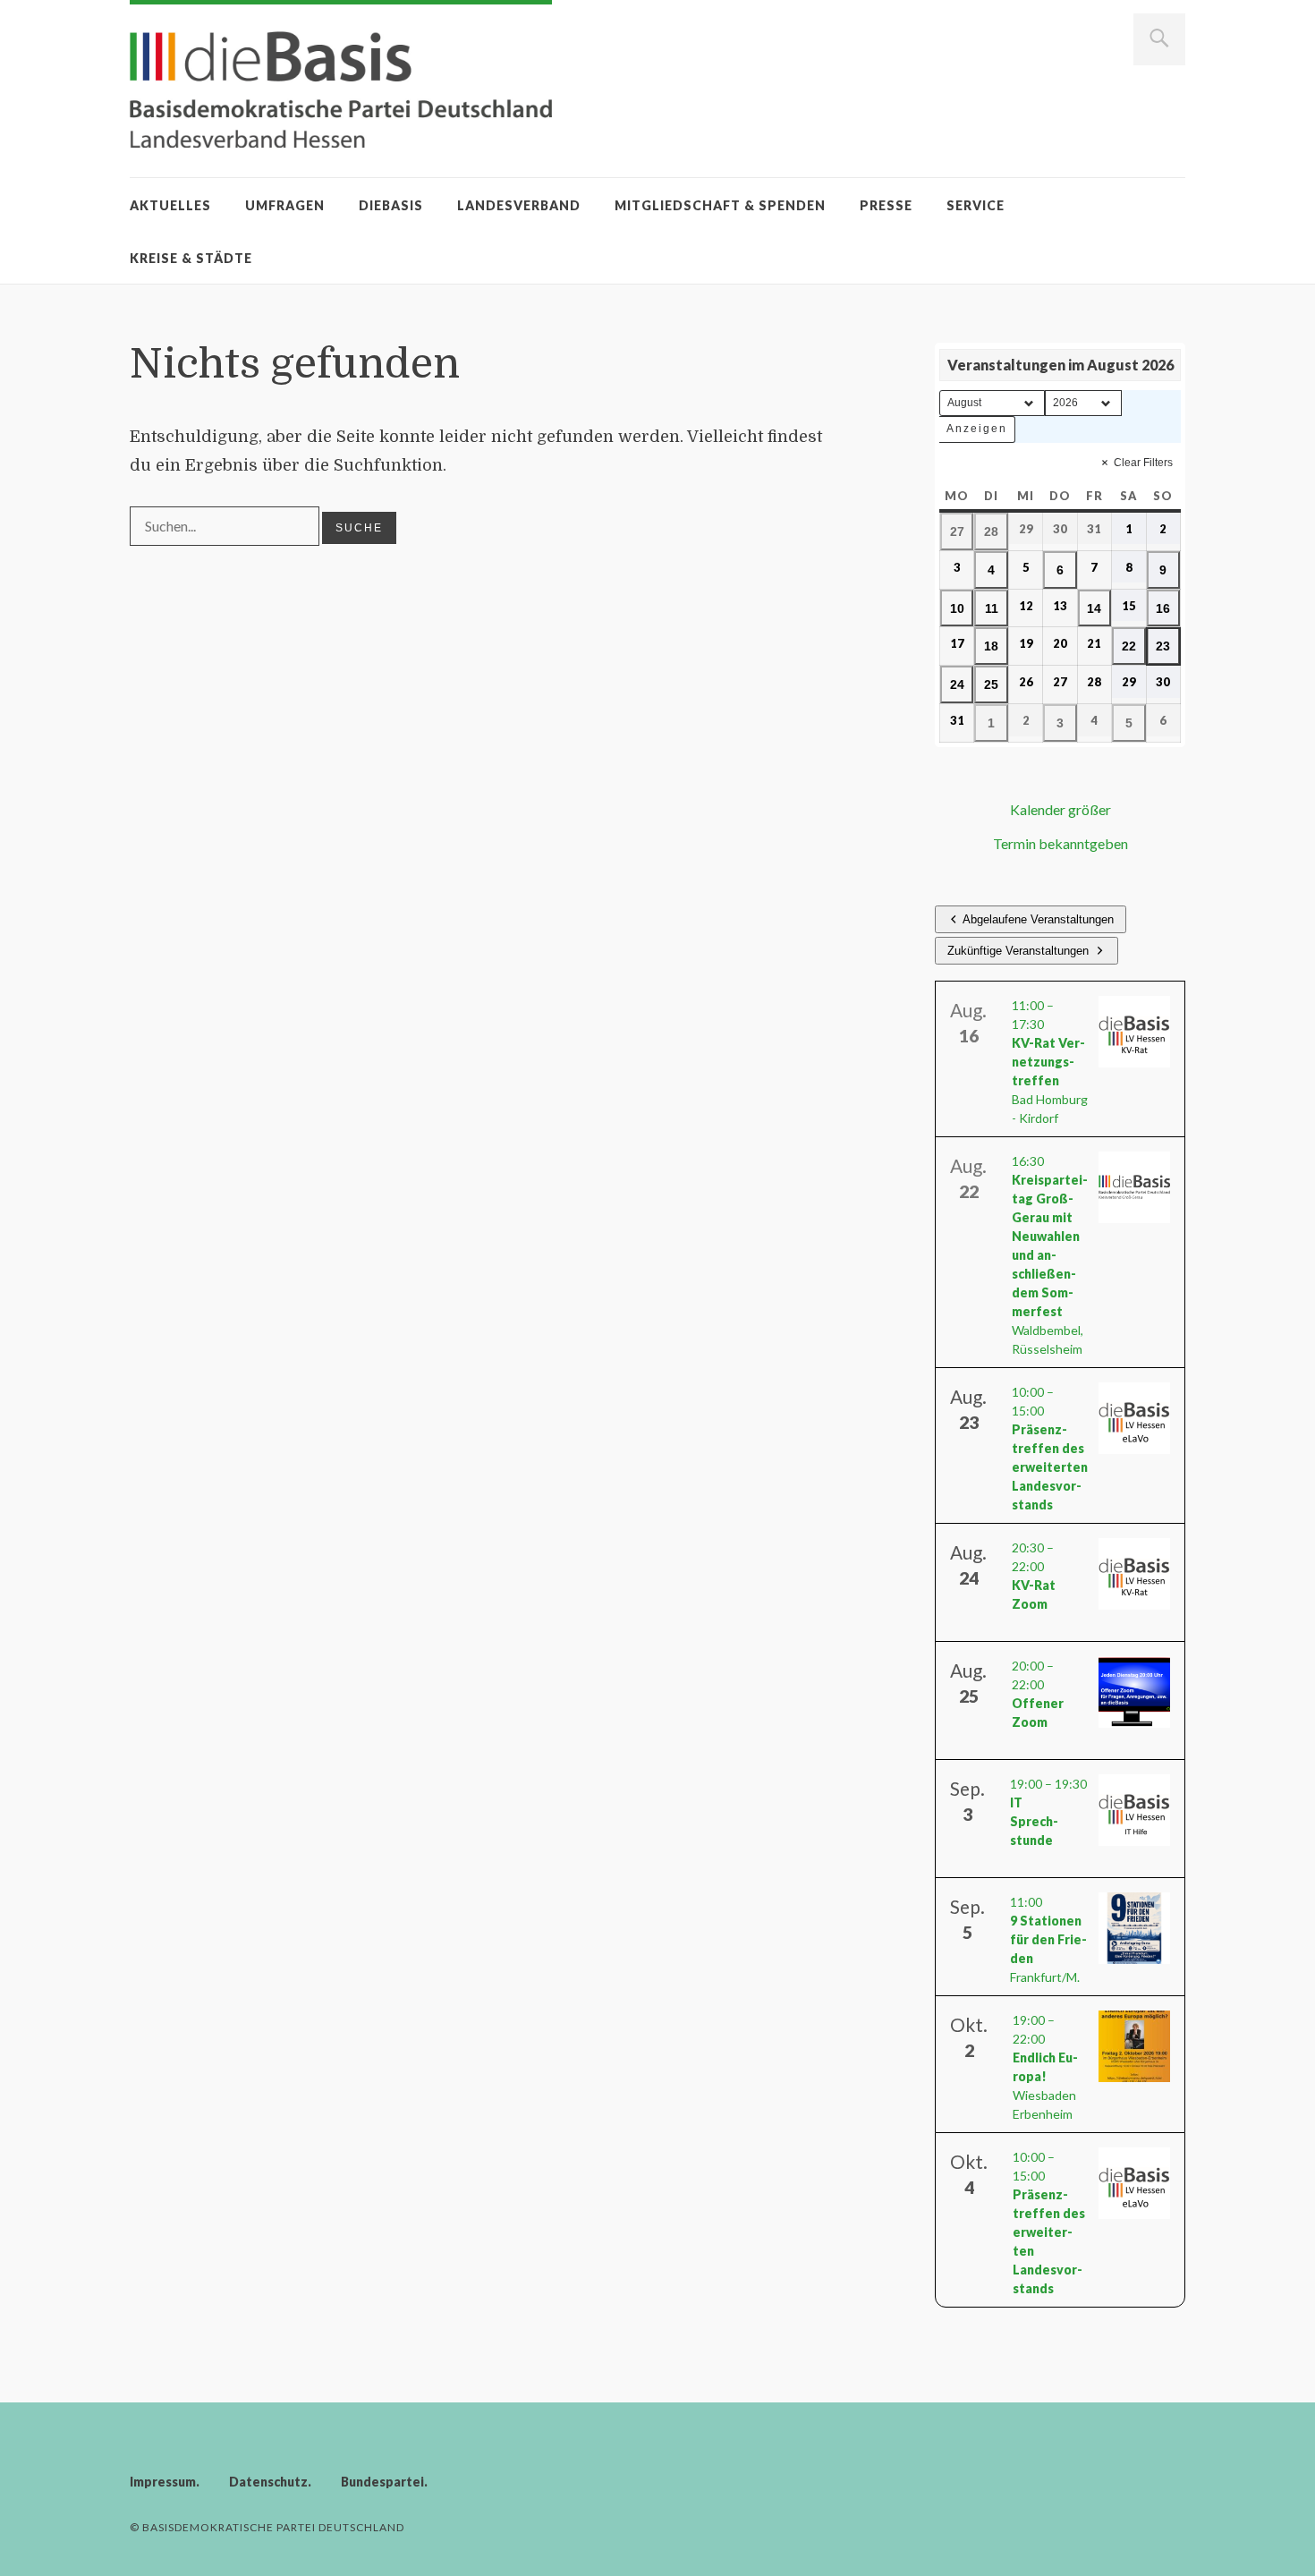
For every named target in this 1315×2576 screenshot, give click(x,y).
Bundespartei (382, 2482)
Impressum (163, 2482)
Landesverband (519, 205)
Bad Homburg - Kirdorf (1050, 1062)
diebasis (391, 205)
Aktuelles (170, 205)
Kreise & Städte (191, 258)
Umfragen (285, 205)
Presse (886, 205)
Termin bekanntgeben (1060, 843)
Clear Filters (1143, 463)
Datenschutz (268, 2482)
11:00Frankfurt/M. (1048, 1939)
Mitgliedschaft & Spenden (720, 205)
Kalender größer (1060, 809)
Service (976, 205)
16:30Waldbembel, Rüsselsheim (1050, 1255)
